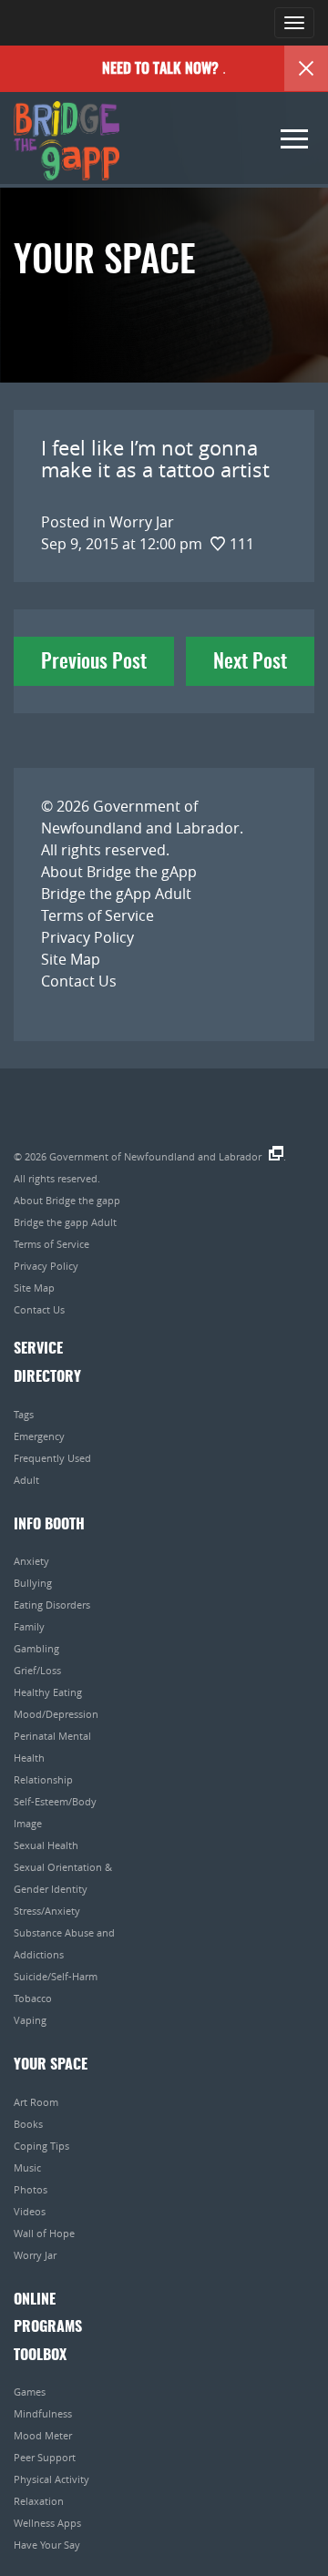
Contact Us (79, 981)
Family (29, 1626)
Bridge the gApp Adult (116, 894)
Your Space (51, 2065)
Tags (24, 1414)
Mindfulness (43, 2413)
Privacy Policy (87, 937)
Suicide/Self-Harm (56, 1976)
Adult (26, 1480)
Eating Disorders (52, 1605)
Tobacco (33, 1998)
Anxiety (31, 1561)
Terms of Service (97, 915)
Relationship (43, 1779)
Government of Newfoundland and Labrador (155, 1156)
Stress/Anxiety (47, 1911)
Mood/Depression (56, 1714)
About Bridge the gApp (119, 872)
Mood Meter (43, 2435)
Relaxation (39, 2501)
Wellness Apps (47, 2523)
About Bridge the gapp (67, 1200)
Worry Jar (35, 2255)
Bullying (33, 1583)
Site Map (71, 959)
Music (27, 2167)
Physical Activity (51, 2479)
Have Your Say (47, 2545)
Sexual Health (46, 1845)
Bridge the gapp (67, 141)
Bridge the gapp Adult (65, 1222)
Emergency (39, 1436)
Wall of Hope (44, 2233)
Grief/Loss (37, 1670)
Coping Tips (41, 2146)
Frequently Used (52, 1458)
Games (30, 2392)
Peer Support (45, 2457)
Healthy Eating (48, 1692)
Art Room (36, 2102)
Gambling (36, 1648)
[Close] (306, 68)
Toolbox (40, 2356)
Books (28, 2124)
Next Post (250, 662)
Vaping (30, 2020)
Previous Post (94, 662)
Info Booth (49, 1525)
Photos (31, 2189)
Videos (30, 2211)
